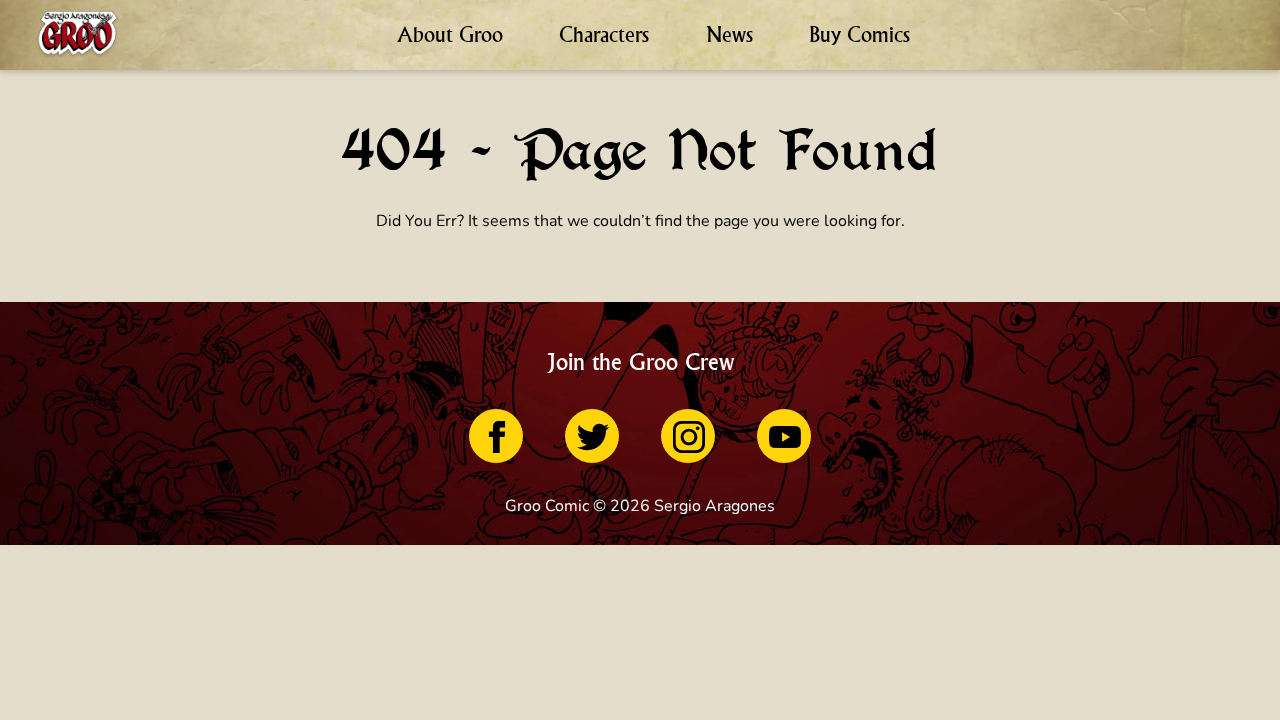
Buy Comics (859, 34)
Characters (604, 34)
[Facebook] (496, 436)
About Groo (450, 34)
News (729, 34)
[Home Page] (77, 35)
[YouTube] (784, 436)
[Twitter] (592, 436)
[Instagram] (688, 436)
